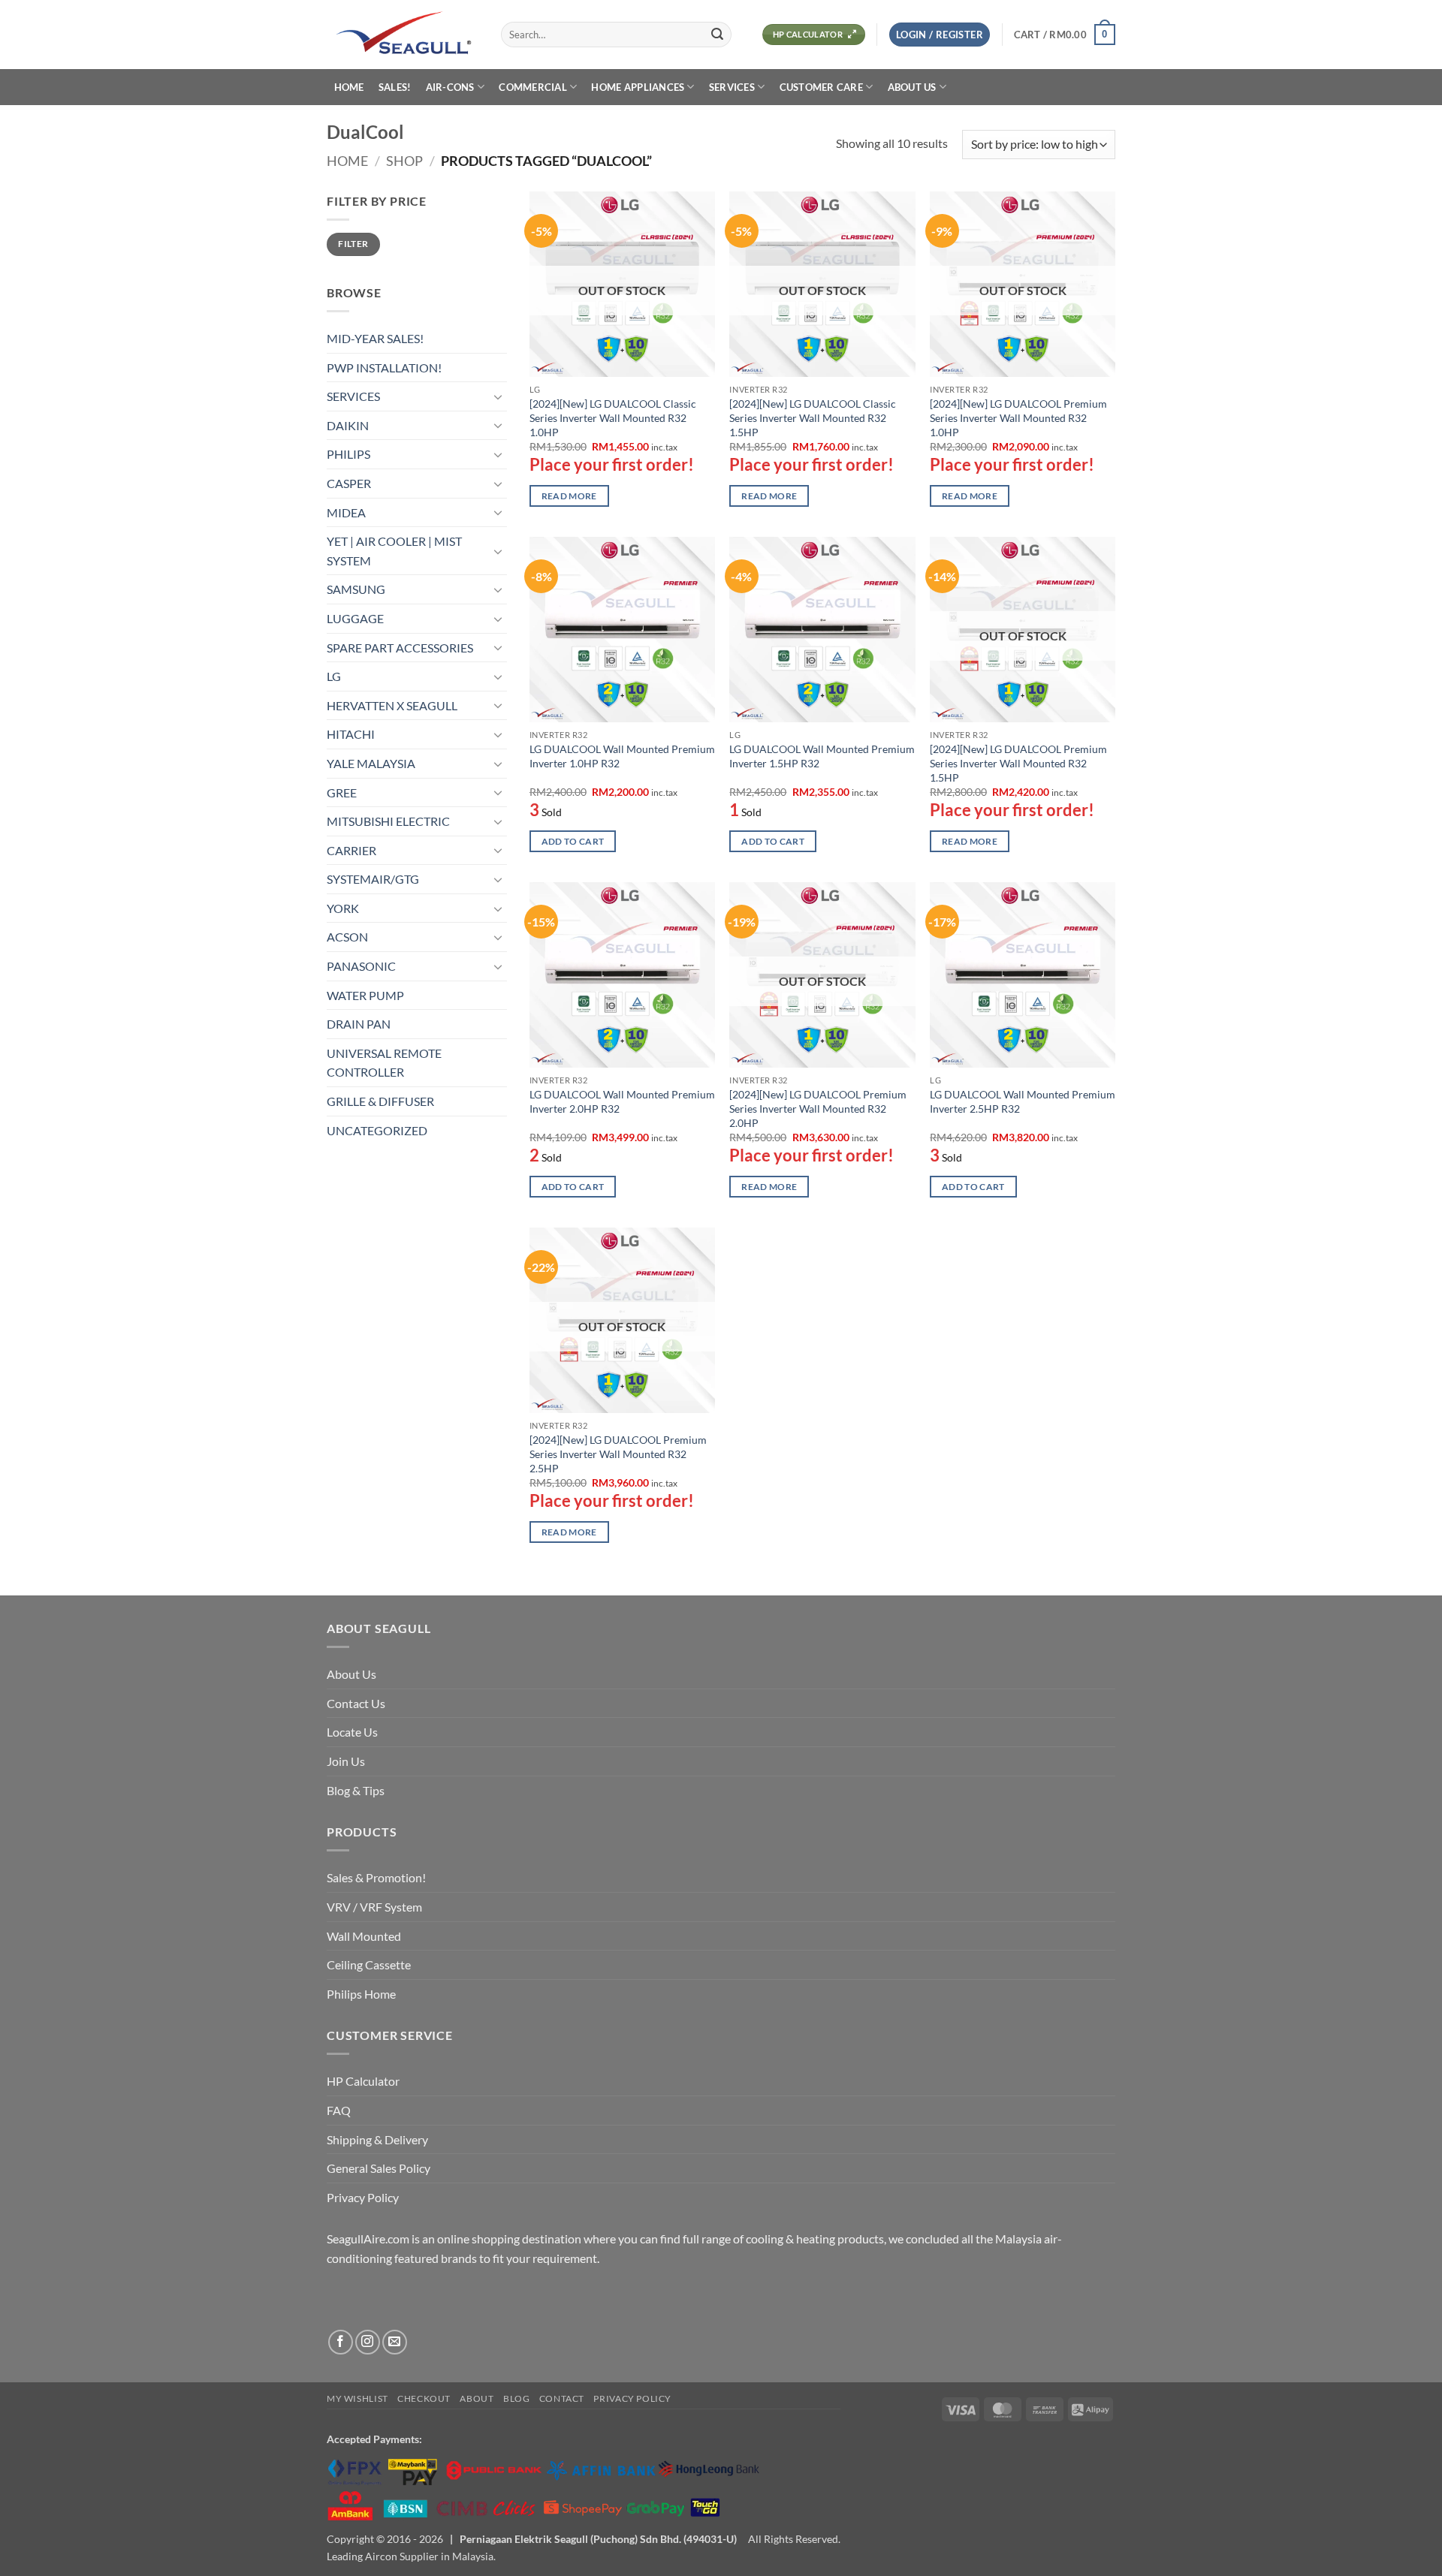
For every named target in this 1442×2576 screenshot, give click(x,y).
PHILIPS (348, 454)
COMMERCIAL (533, 87)
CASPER (349, 483)
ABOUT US (912, 87)
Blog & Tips (356, 1790)
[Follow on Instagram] (368, 2342)
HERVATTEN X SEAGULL (392, 705)
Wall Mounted (364, 1936)
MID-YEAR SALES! (375, 338)
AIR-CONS (450, 87)
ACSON (347, 937)
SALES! (395, 87)
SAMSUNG (356, 589)
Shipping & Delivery (377, 2139)
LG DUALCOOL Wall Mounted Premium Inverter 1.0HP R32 (622, 756)
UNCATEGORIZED (377, 1130)
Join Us (346, 1761)
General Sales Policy (379, 2168)
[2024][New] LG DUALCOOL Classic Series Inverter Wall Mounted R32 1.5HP (813, 417)
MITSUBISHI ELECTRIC (388, 821)
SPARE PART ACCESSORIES (400, 648)
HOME (349, 87)
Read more (569, 496)
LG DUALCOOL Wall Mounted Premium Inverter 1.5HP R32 (822, 756)
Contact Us (356, 1703)
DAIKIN (348, 425)
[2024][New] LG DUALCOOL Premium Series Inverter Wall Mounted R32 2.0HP (818, 1108)
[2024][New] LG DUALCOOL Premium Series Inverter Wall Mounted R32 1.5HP (1018, 763)
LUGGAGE (355, 618)
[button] (940, 35)
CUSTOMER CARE (821, 87)
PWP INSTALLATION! (384, 368)
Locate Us (352, 1732)
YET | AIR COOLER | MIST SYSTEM (394, 551)
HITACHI (351, 734)
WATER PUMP (365, 995)
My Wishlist (357, 2398)
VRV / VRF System (374, 1907)
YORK (343, 908)
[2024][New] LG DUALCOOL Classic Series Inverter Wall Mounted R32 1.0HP (613, 417)
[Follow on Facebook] (341, 2342)
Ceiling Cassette (369, 1964)
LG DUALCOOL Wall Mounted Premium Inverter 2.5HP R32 (1023, 1101)
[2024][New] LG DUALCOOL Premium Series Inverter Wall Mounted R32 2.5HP (618, 1454)
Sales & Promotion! (376, 1877)
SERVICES (732, 87)
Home (347, 161)
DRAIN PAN (359, 1024)
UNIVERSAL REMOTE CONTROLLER (384, 1063)
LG (334, 676)
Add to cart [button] (573, 841)
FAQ (339, 2110)
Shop (404, 161)
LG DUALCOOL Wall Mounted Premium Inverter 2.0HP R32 (622, 1101)
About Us (351, 1674)
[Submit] (717, 35)
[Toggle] (498, 396)
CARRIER (351, 850)
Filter (353, 244)
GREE (342, 792)
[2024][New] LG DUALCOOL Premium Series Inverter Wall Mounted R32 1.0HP (1018, 417)
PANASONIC (361, 966)
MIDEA (346, 512)
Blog (516, 2398)
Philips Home (361, 1994)
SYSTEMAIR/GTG (373, 879)
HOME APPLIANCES (638, 87)
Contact (562, 2398)
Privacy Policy (363, 2197)
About (477, 2398)
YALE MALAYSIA (371, 763)
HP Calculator (363, 2081)
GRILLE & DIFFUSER (380, 1101)
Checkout (424, 2398)
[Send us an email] (395, 2342)
